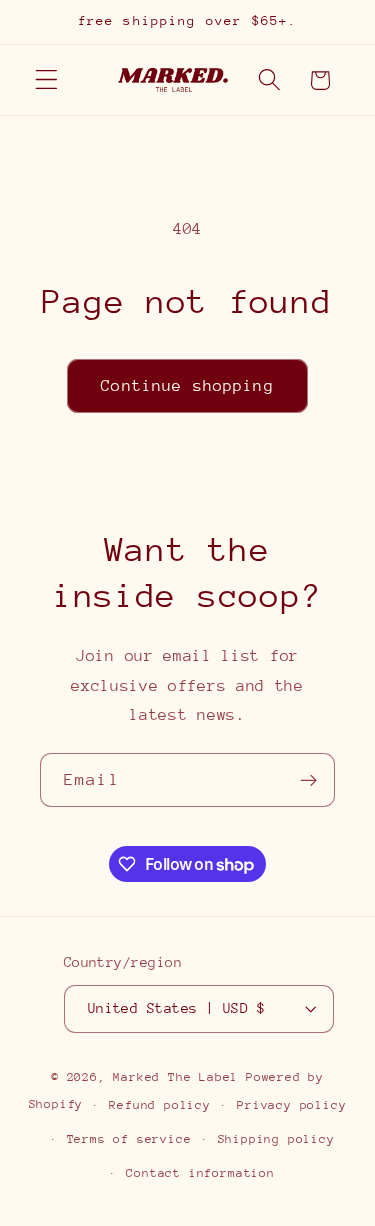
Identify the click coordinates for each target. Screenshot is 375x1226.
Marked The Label (175, 1077)
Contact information (200, 1173)
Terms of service (129, 1139)
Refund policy (159, 1105)
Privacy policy (291, 1105)
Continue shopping (187, 386)
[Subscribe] (308, 780)
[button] (46, 80)
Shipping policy (276, 1139)
